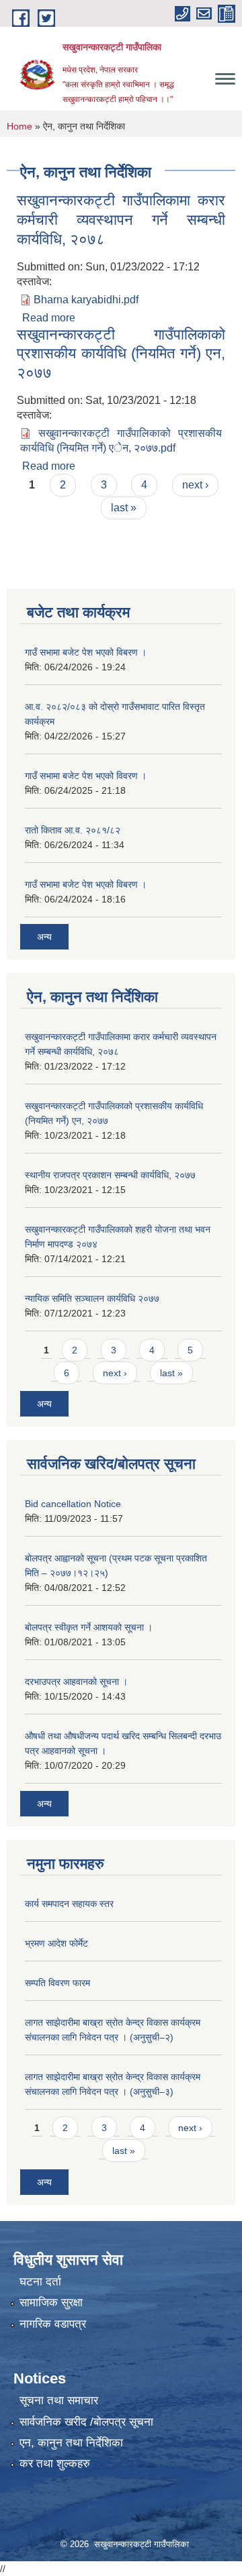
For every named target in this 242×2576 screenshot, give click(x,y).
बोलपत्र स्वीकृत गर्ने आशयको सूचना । (89, 1627)
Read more (49, 318)
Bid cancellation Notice (73, 1504)
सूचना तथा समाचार (59, 2401)
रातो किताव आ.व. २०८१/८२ (73, 830)
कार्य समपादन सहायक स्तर (69, 1904)
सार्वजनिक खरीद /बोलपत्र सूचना (86, 2422)
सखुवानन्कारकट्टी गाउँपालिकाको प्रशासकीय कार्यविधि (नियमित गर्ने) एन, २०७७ (121, 354)
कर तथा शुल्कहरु (55, 2464)
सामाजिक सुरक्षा (51, 2303)
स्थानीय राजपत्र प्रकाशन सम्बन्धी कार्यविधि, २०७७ (110, 1175)
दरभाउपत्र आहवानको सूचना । (76, 1682)
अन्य (44, 937)
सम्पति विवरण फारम (57, 1983)
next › (195, 485)
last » (124, 508)
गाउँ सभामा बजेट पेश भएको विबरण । (86, 652)
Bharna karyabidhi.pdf (86, 300)
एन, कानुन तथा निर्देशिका (71, 2443)
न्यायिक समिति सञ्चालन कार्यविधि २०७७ (92, 1298)
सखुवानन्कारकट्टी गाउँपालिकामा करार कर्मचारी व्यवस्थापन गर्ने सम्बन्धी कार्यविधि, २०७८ (121, 219)
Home (19, 126)
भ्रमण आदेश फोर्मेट (56, 1943)
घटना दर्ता (40, 2282)
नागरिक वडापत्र (53, 2324)
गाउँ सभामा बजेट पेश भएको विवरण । (86, 776)
